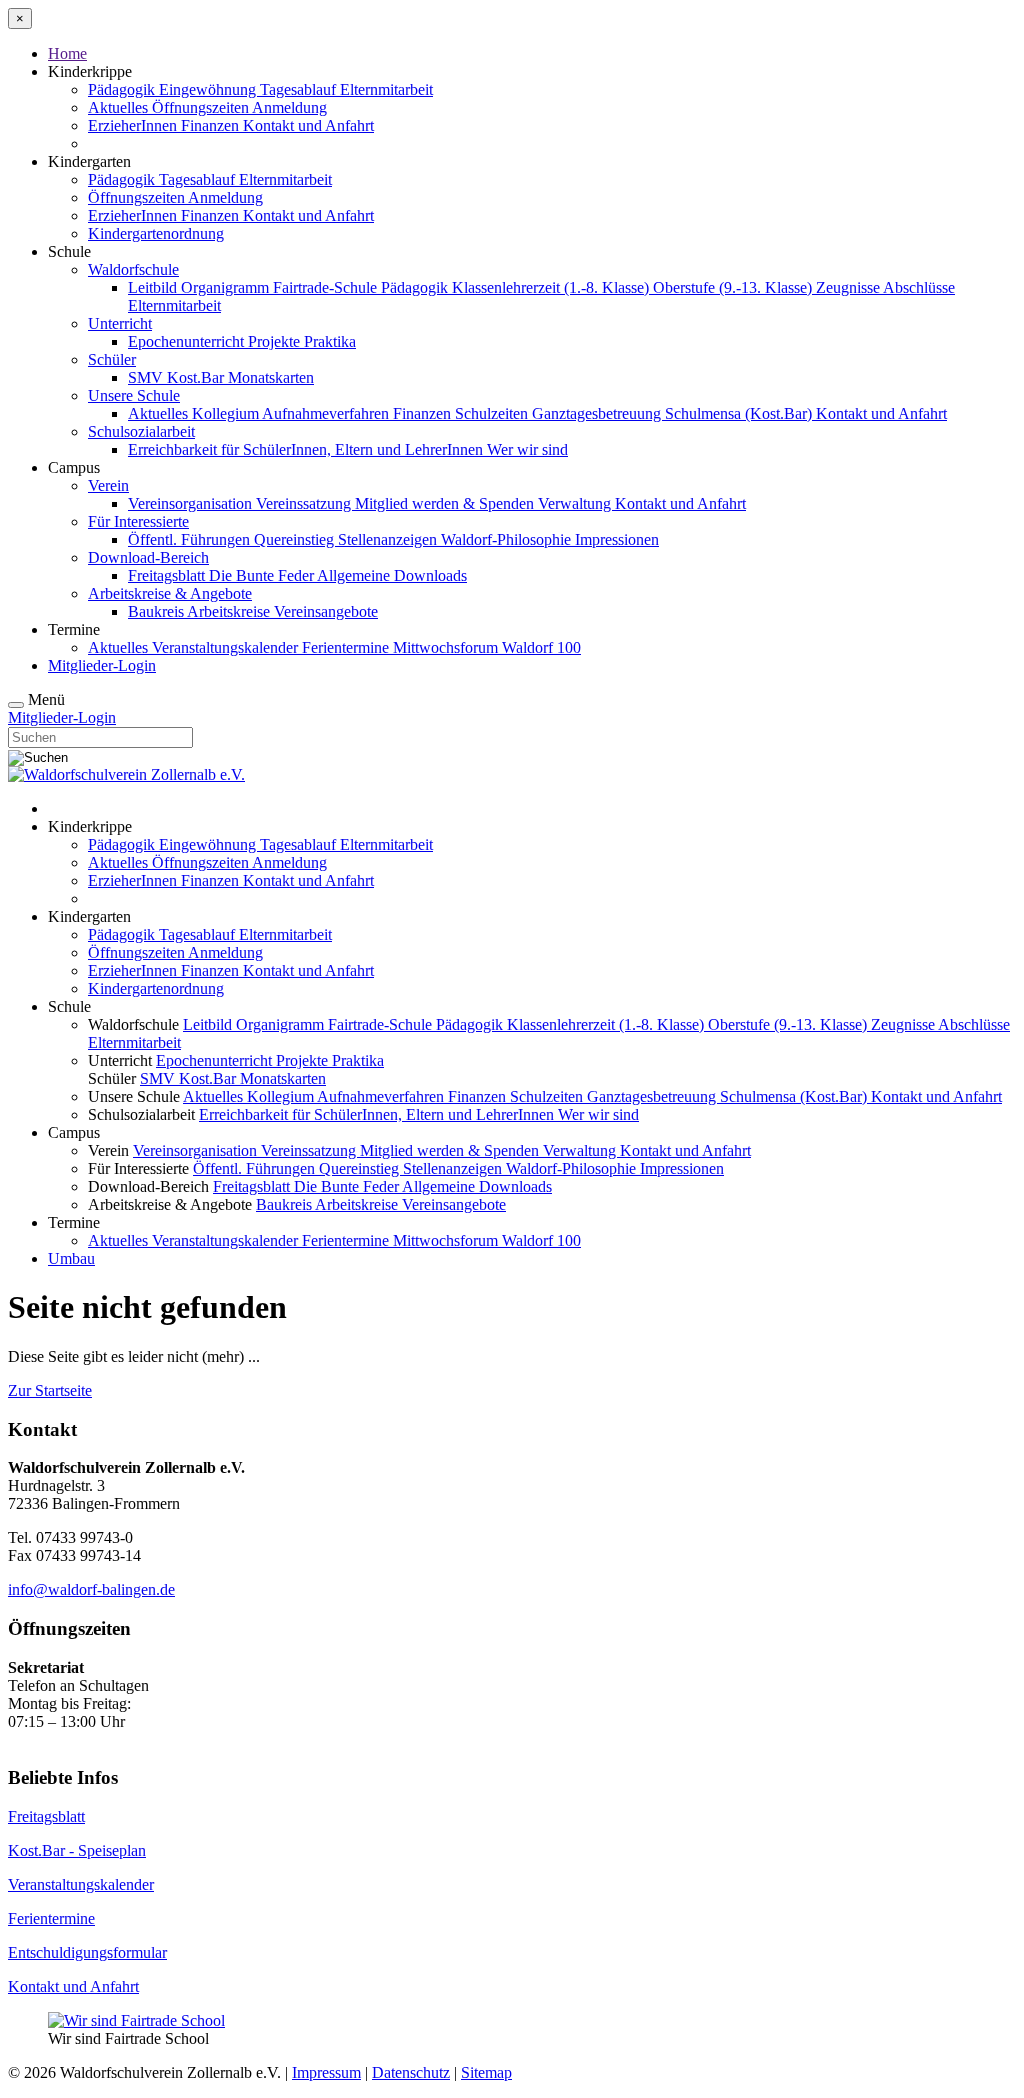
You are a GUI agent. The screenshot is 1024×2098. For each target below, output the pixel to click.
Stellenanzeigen (389, 539)
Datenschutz (411, 2072)
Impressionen (617, 539)
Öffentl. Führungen (191, 539)
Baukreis (157, 611)
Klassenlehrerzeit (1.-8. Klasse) (552, 287)
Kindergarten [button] (89, 161)
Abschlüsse (919, 287)
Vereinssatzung (305, 503)
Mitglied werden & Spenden (446, 503)
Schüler (112, 359)
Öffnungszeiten (202, 107)
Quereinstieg (296, 539)
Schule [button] (69, 251)
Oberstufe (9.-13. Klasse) (734, 287)
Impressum (326, 2072)
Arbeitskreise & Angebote (170, 593)
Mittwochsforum (447, 647)
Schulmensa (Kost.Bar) (740, 413)
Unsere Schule (134, 395)
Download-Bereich (148, 557)
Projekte (276, 341)
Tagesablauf (300, 89)
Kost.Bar (197, 377)
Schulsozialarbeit (141, 431)
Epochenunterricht (188, 341)
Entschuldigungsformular (87, 1952)
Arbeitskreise (230, 611)
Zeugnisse (849, 287)
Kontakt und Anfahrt (308, 125)
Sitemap (486, 2072)
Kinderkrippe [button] (90, 71)
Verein (108, 485)
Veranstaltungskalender (227, 647)
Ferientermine (347, 647)
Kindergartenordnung (156, 233)
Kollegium (227, 413)
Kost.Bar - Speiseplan (77, 1850)
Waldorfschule (133, 269)
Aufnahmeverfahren (327, 413)
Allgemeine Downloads (392, 575)
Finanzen (212, 125)
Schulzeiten (493, 413)
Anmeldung (289, 107)
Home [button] (67, 53)
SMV (147, 377)
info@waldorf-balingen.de (91, 1589)
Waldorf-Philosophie (508, 539)
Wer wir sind (527, 449)
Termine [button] (74, 629)
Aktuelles (120, 107)
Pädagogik (123, 89)
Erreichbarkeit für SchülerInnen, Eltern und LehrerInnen (307, 449)
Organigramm (227, 287)
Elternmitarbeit (386, 89)
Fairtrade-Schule (327, 287)
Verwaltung (576, 503)
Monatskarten (271, 377)
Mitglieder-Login (102, 665)
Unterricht (120, 323)
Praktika (330, 341)
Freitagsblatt (168, 575)
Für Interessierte (138, 521)
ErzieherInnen (134, 125)
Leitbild (154, 287)
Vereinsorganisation (192, 503)
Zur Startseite (50, 1390)
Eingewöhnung (209, 89)
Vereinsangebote (326, 611)
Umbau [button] (71, 1258)
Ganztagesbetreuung (598, 413)
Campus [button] (74, 467)
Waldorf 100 (541, 647)
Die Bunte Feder (263, 575)
